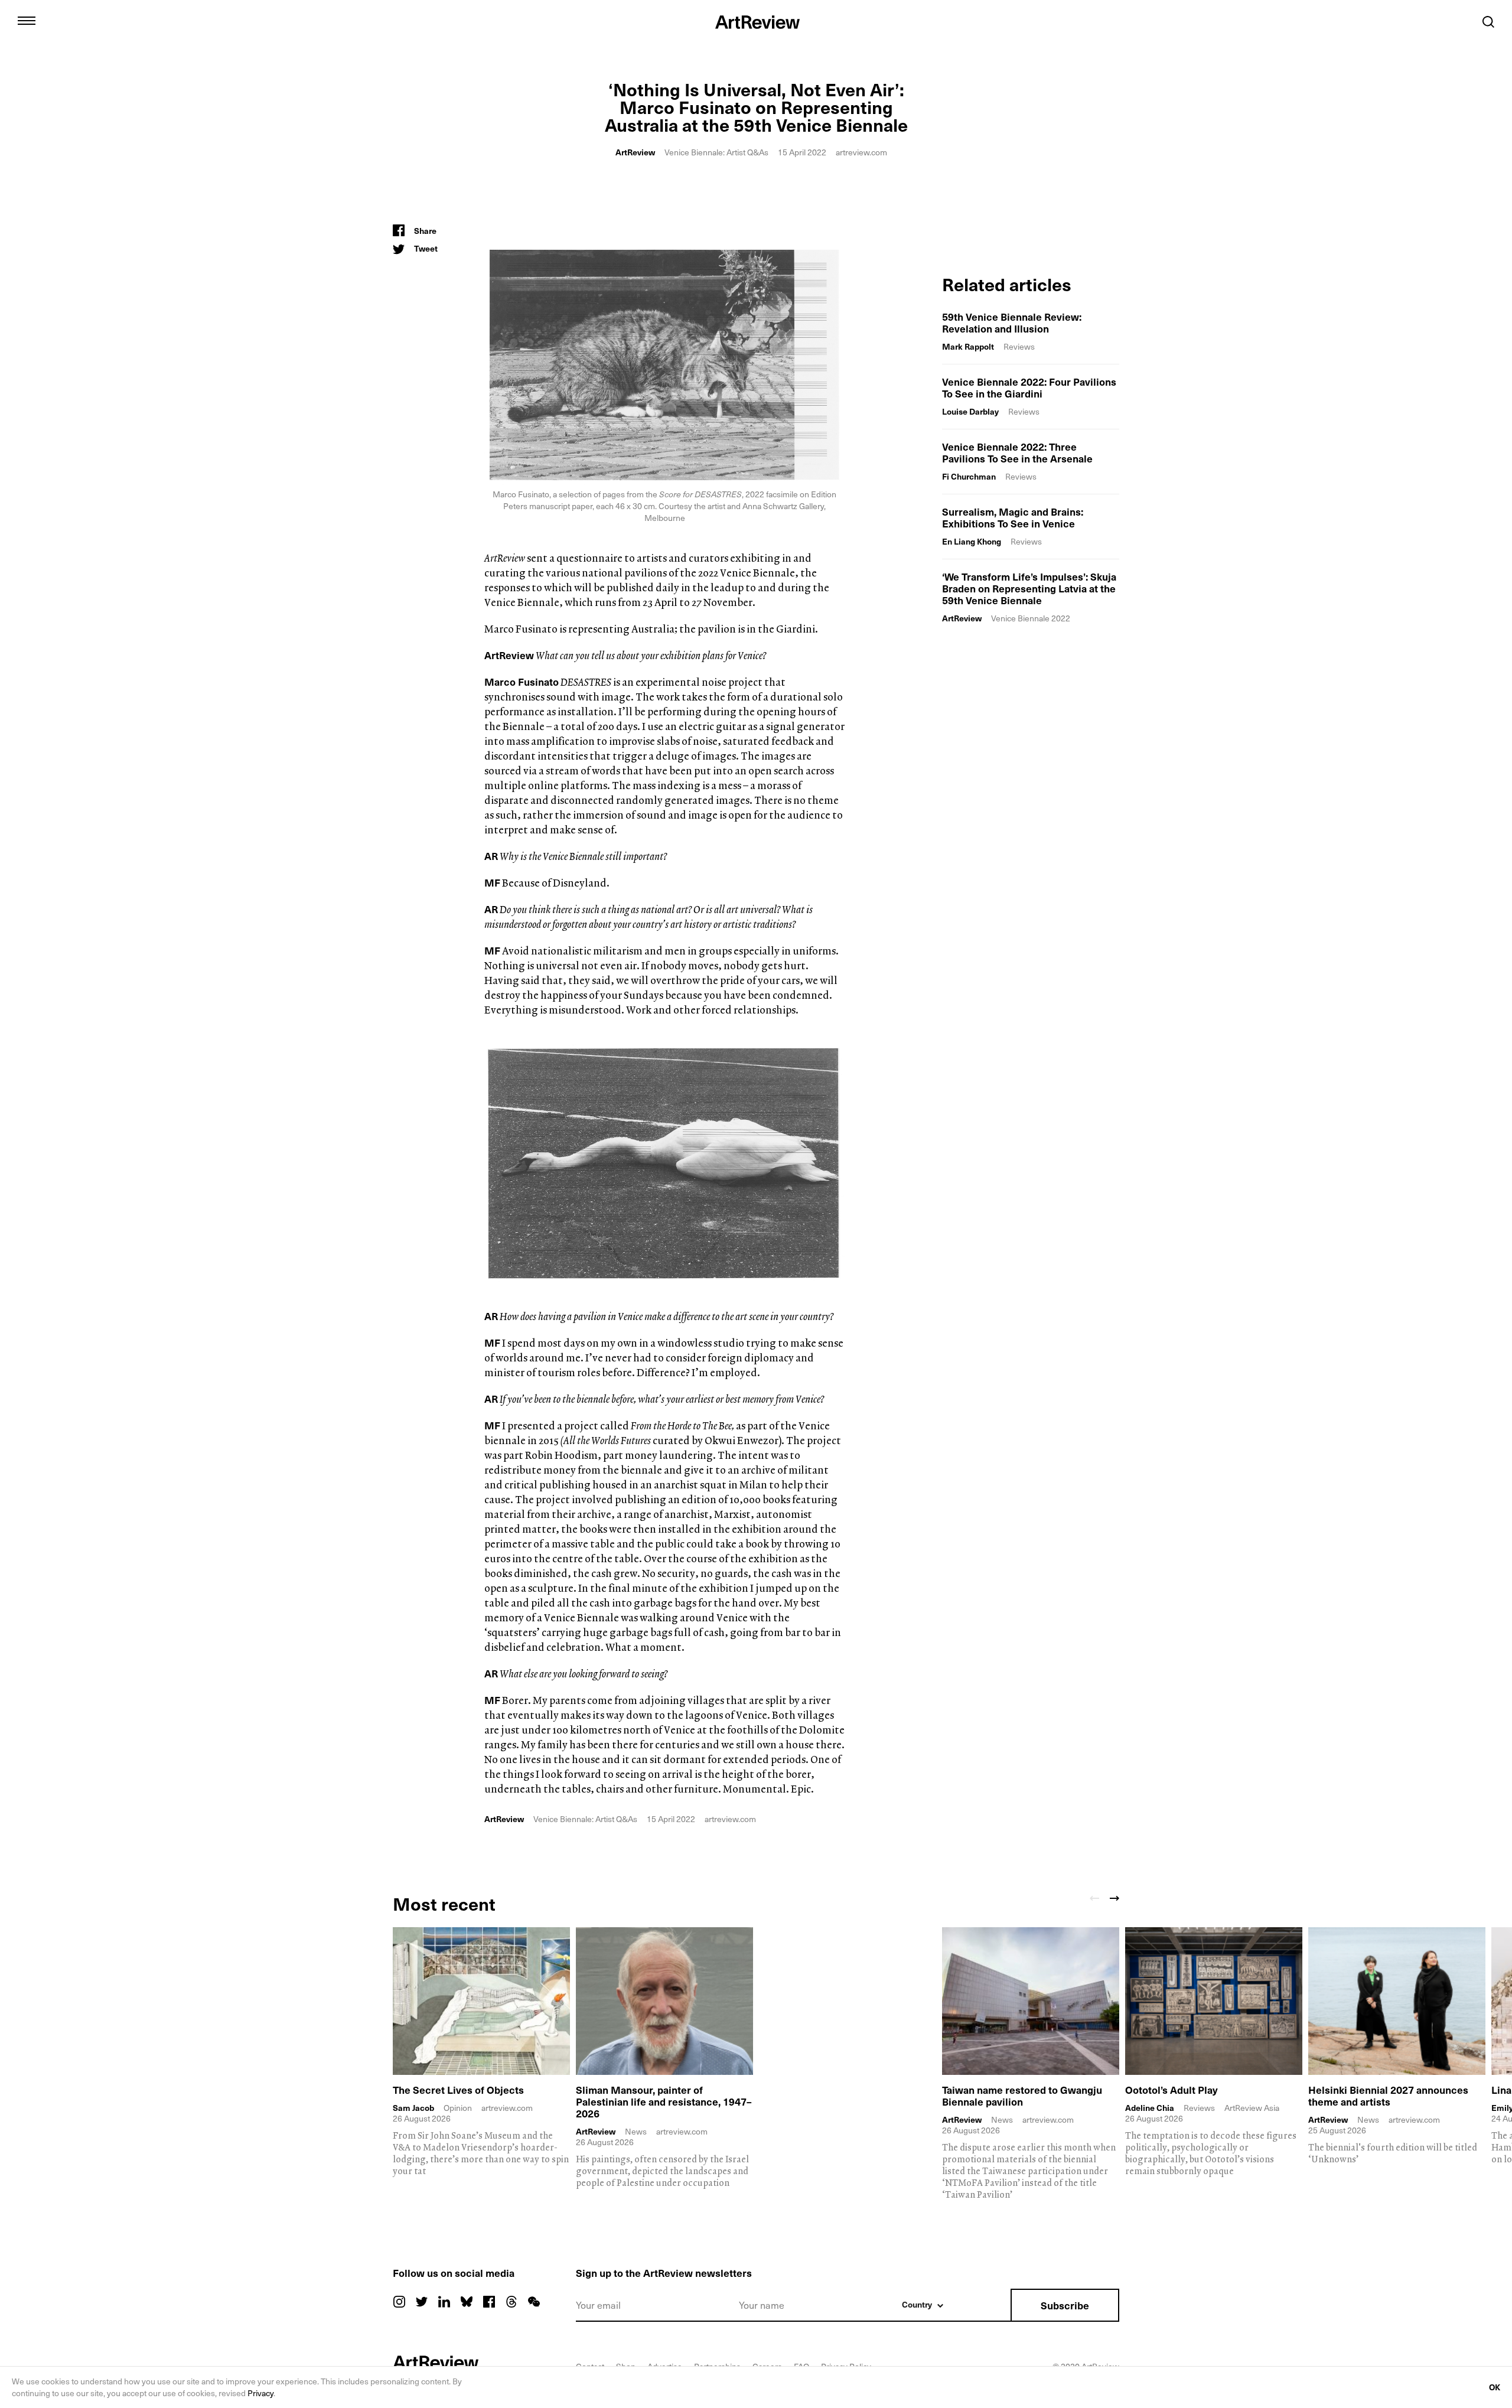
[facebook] (489, 2302)
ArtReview (635, 152)
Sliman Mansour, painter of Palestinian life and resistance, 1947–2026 (664, 2101)
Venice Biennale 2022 (1031, 618)
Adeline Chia (1150, 2108)
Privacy (260, 2393)
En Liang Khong (972, 541)
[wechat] (534, 2302)
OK (1495, 2387)
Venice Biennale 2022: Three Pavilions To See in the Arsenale (1017, 452)
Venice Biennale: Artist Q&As (716, 152)
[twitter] (422, 2302)
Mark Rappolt (968, 346)
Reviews (1019, 346)
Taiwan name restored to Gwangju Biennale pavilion (1022, 2096)
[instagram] (399, 2302)
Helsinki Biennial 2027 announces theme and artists (1388, 2096)
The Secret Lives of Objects (458, 2090)
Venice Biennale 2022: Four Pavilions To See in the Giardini (1029, 387)
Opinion (458, 2108)
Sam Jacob (413, 2108)
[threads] (511, 2302)
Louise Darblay (970, 411)
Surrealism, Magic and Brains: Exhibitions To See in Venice (1013, 517)
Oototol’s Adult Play (1172, 2090)
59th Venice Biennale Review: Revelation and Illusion (1012, 322)
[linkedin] (444, 2302)
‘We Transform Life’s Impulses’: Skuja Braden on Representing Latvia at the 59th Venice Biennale (1029, 588)
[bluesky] (467, 2302)
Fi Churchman (969, 476)
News (636, 2131)
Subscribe (1065, 2305)
